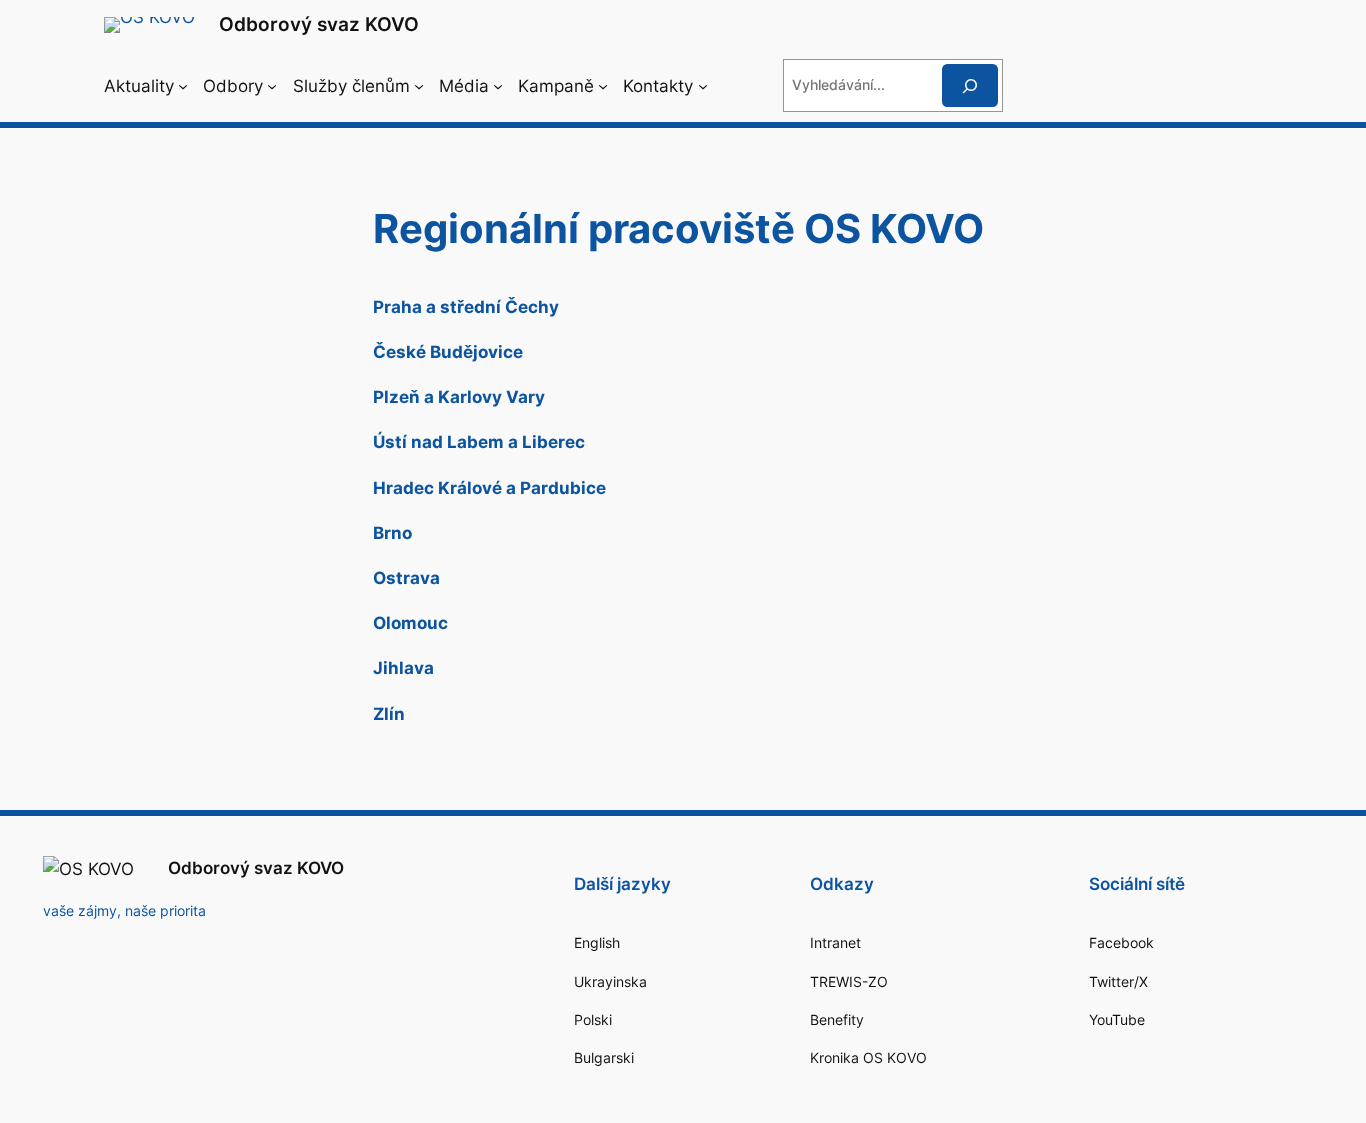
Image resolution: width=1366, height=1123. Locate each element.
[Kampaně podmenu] (603, 85)
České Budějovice (448, 352)
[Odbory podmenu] (272, 85)
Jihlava (403, 668)
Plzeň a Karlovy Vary (459, 397)
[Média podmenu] (498, 85)
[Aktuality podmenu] (183, 85)
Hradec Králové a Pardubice (489, 488)
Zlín (389, 714)
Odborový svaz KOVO (319, 24)
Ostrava (406, 578)
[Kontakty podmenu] (703, 85)
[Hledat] (970, 85)
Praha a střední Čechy (466, 307)
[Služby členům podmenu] (419, 85)
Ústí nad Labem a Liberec (479, 442)
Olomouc (410, 623)
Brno (392, 533)
